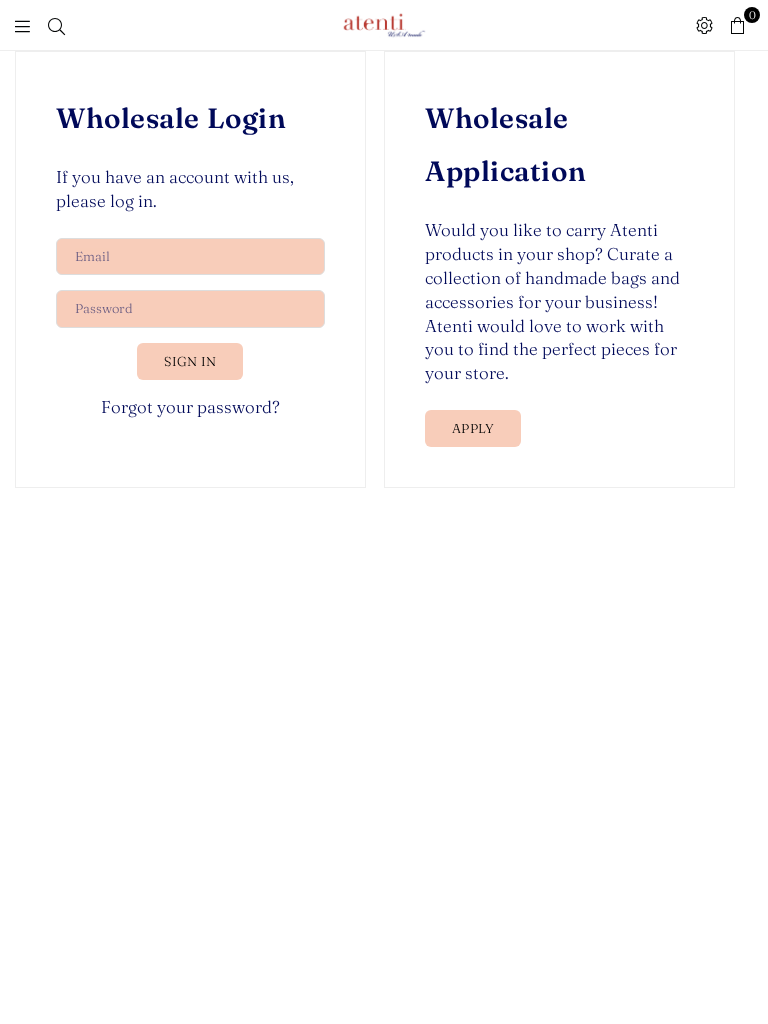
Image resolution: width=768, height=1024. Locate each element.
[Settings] (704, 25)
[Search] (56, 25)
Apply (473, 428)
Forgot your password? (190, 406)
